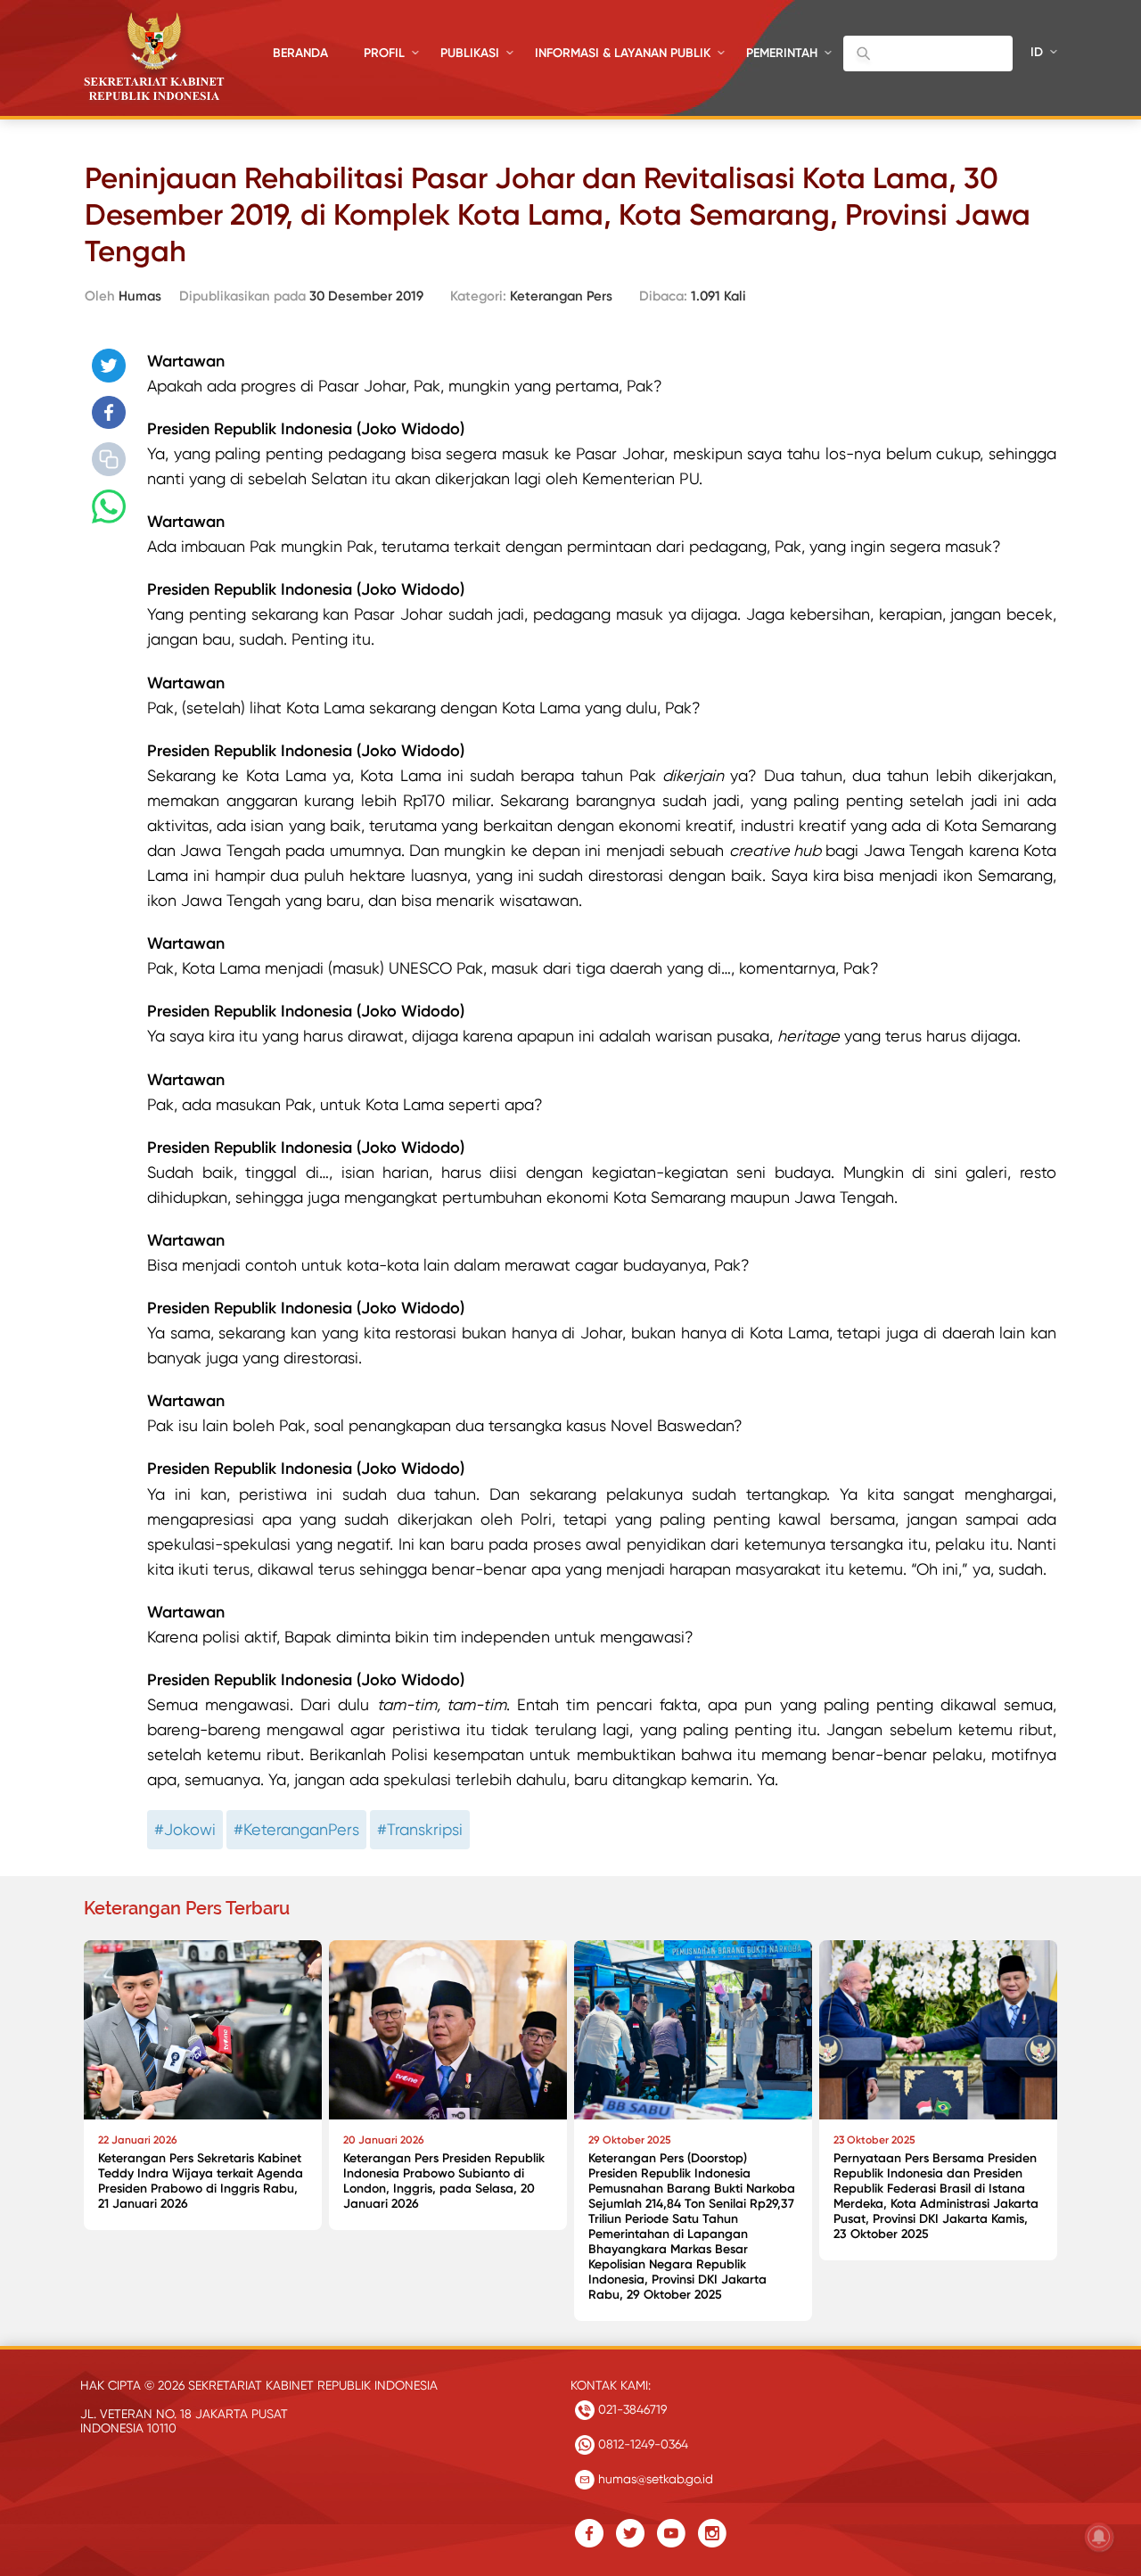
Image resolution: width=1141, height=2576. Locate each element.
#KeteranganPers (296, 1829)
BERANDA (300, 53)
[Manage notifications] (1099, 2537)
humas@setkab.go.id (654, 2479)
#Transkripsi (420, 1829)
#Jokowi (185, 1829)
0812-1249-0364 (641, 2444)
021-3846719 (631, 2409)
